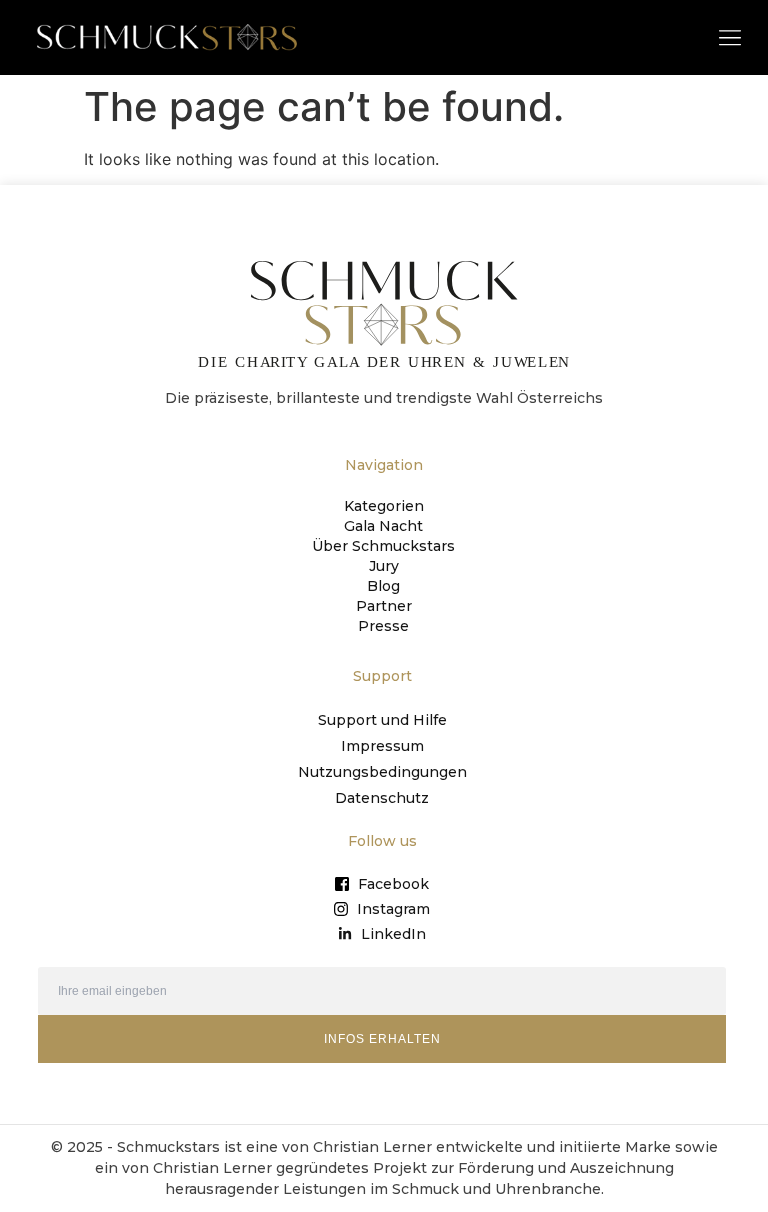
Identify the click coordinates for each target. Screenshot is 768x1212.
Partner (384, 606)
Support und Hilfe (382, 720)
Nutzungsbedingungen (382, 772)
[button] (729, 36)
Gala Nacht (383, 526)
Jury (384, 566)
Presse (383, 626)
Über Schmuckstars (383, 546)
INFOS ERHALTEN (382, 1039)
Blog (383, 586)
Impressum (382, 746)
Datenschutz (382, 798)
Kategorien (384, 506)
